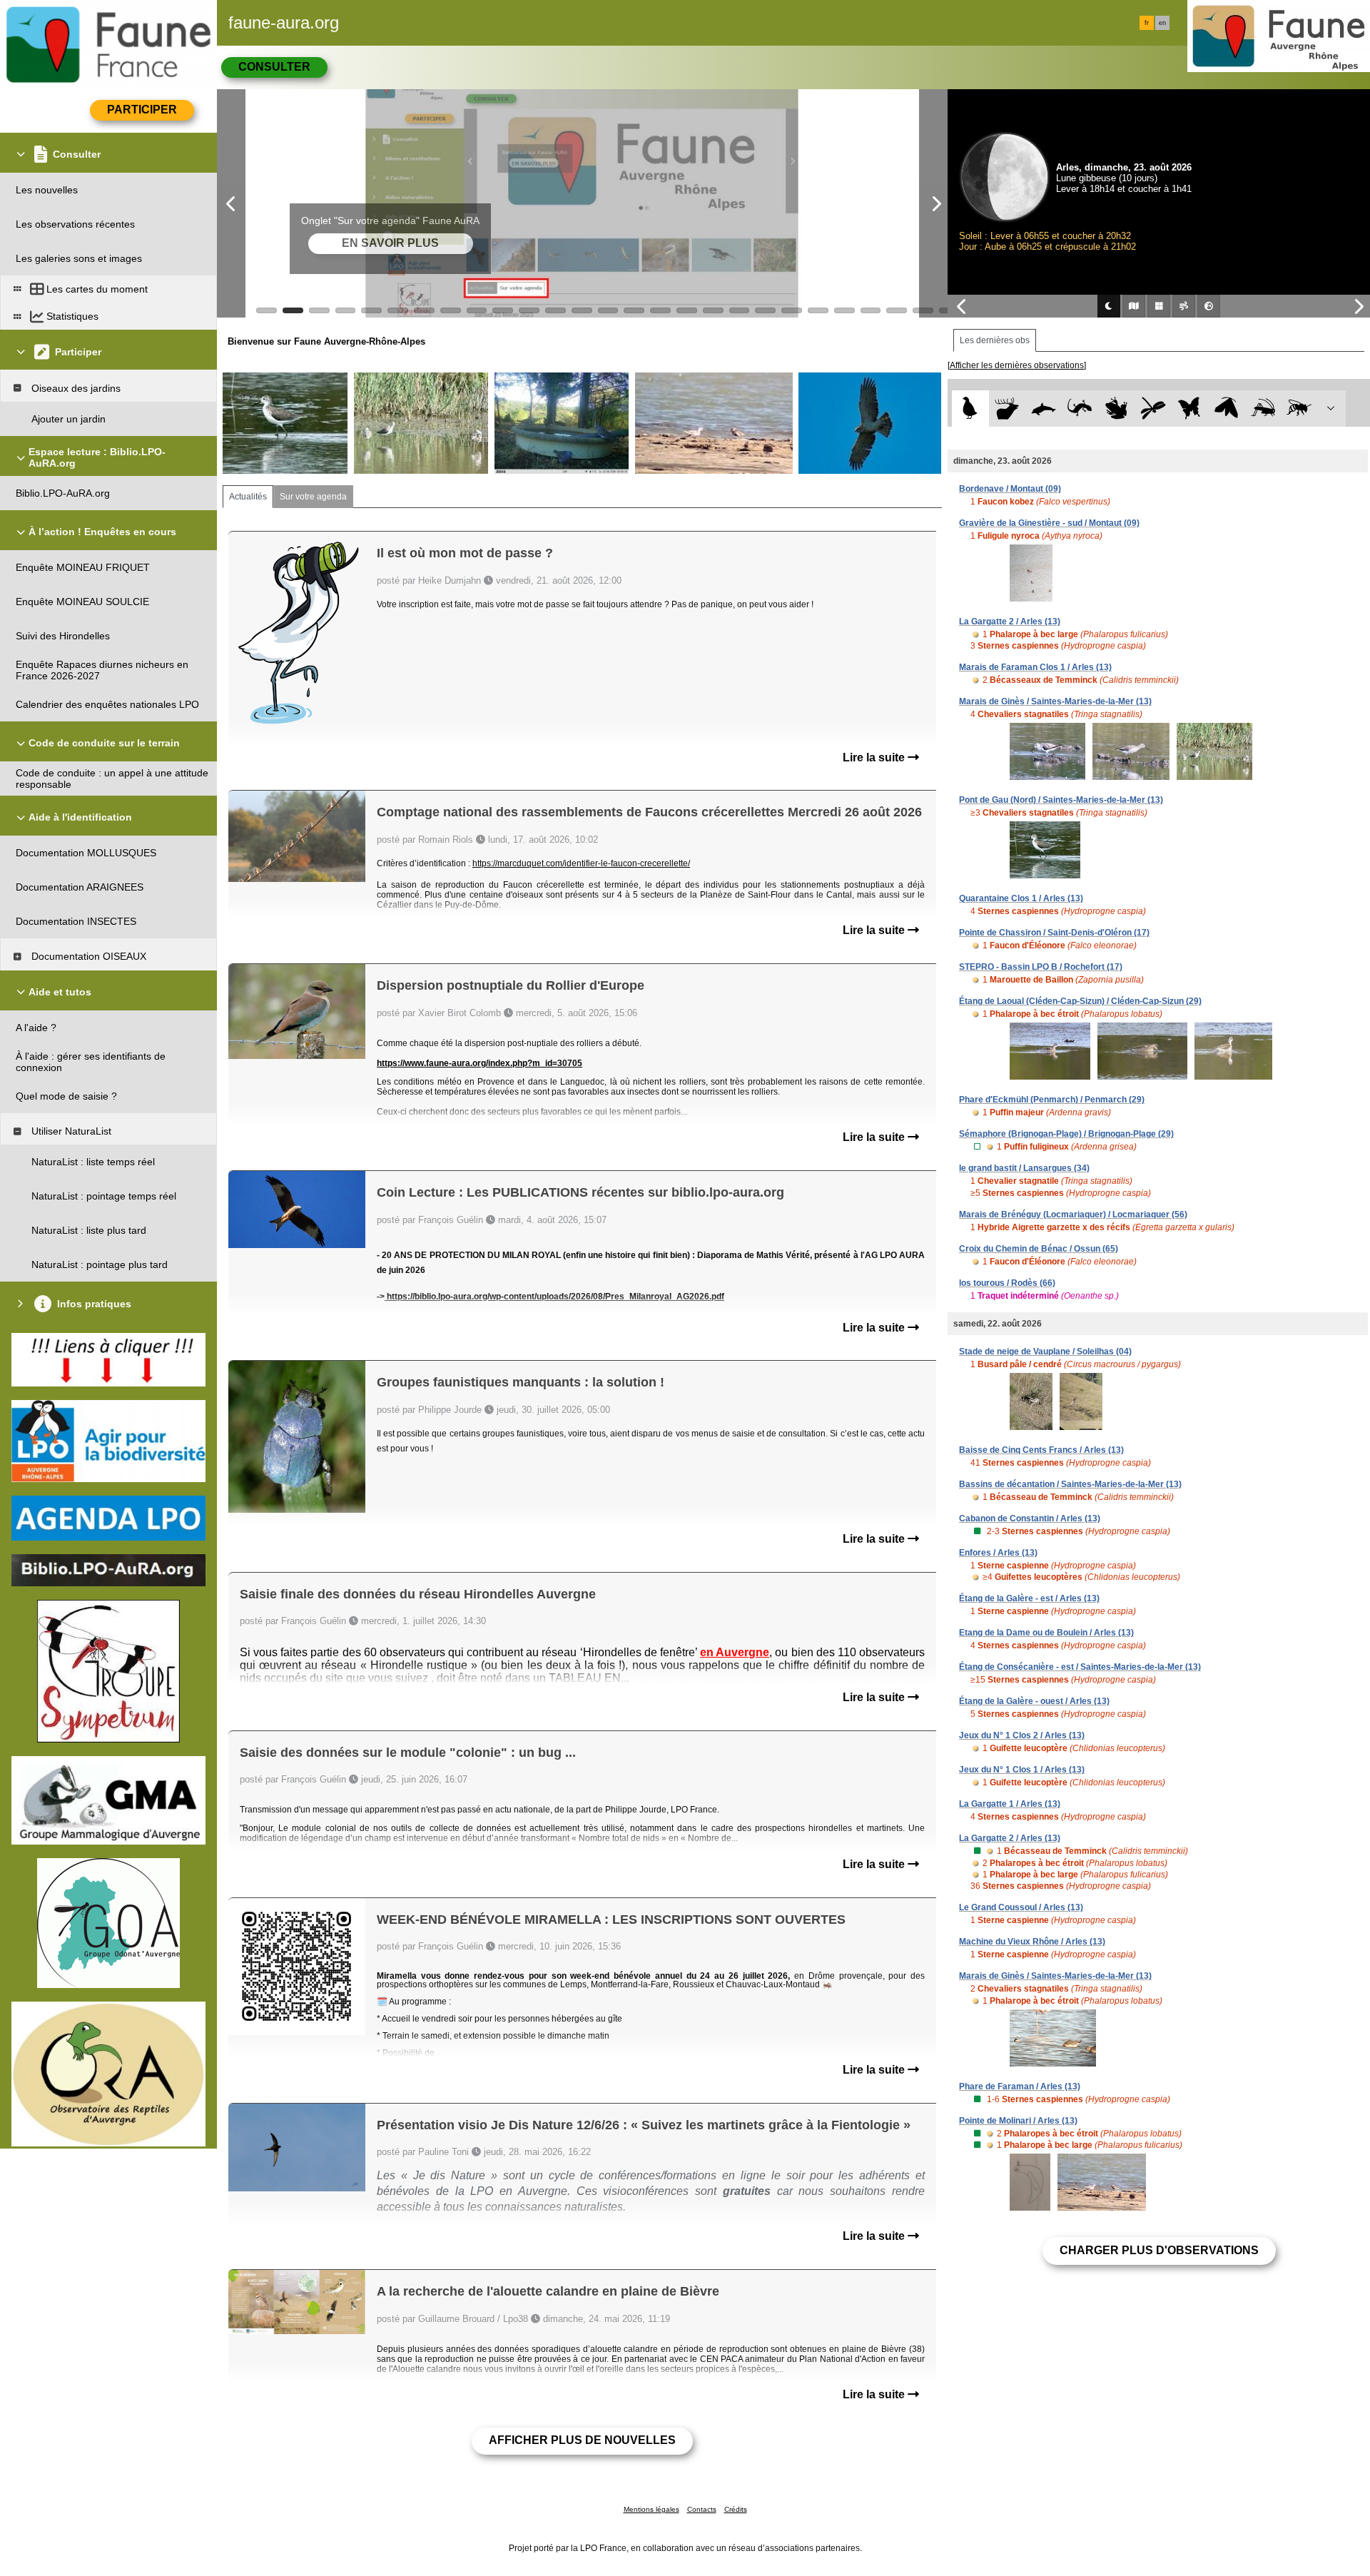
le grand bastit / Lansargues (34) (1024, 1168)
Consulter (274, 67)
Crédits (736, 2509)
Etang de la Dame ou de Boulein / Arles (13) (1046, 1633)
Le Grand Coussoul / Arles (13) (1021, 1907)
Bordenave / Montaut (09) (1010, 489)
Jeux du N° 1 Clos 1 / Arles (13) (1022, 1770)
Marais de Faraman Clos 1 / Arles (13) (1035, 667)
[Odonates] (1153, 409)
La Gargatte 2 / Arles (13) (1010, 622)
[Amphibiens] (1116, 409)
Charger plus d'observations (1159, 2250)
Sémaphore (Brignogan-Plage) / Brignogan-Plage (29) (1066, 1134)
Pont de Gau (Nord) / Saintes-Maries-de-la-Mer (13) (1061, 800)
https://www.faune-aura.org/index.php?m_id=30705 (479, 1063)
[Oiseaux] (970, 409)
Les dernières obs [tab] (995, 340)
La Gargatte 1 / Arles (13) (1010, 1804)
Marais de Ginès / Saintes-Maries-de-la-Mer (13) (1055, 701)
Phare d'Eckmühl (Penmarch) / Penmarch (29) (1052, 1100)
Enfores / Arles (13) (998, 1553)
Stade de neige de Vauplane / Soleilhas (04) (1045, 1352)
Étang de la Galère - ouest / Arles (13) (1034, 1701)
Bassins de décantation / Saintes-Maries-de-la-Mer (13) (1070, 1484)
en (1162, 23)
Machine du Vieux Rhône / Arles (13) (1032, 1942)
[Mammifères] (1007, 409)
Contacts (702, 2509)
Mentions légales (651, 2509)
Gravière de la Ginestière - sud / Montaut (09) (1049, 523)
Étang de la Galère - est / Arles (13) (1029, 1598)
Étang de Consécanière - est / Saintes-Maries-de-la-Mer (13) (1080, 1667)
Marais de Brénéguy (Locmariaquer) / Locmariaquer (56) (1073, 1215)
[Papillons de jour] (1190, 409)
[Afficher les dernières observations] (1017, 365)
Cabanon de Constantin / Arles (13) (1030, 1518)
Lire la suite (875, 757)
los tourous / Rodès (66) (1007, 1283)
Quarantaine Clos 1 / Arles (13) (1021, 898)
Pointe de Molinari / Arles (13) (1018, 2121)
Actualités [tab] (248, 497)
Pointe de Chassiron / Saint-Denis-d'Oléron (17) (1054, 933)
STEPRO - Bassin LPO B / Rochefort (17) (1041, 967)
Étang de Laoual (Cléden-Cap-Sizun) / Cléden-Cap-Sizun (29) (1080, 1001)
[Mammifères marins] (1044, 409)
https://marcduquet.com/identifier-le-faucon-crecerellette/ (581, 863)
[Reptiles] (1080, 409)
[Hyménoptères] (1299, 409)
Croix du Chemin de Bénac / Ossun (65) (1039, 1249)
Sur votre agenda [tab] (313, 497)
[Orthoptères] (1263, 409)
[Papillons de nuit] (1226, 409)
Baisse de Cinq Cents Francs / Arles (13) (1041, 1450)
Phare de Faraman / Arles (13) (1020, 2086)
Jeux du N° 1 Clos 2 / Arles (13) (1022, 1735)
